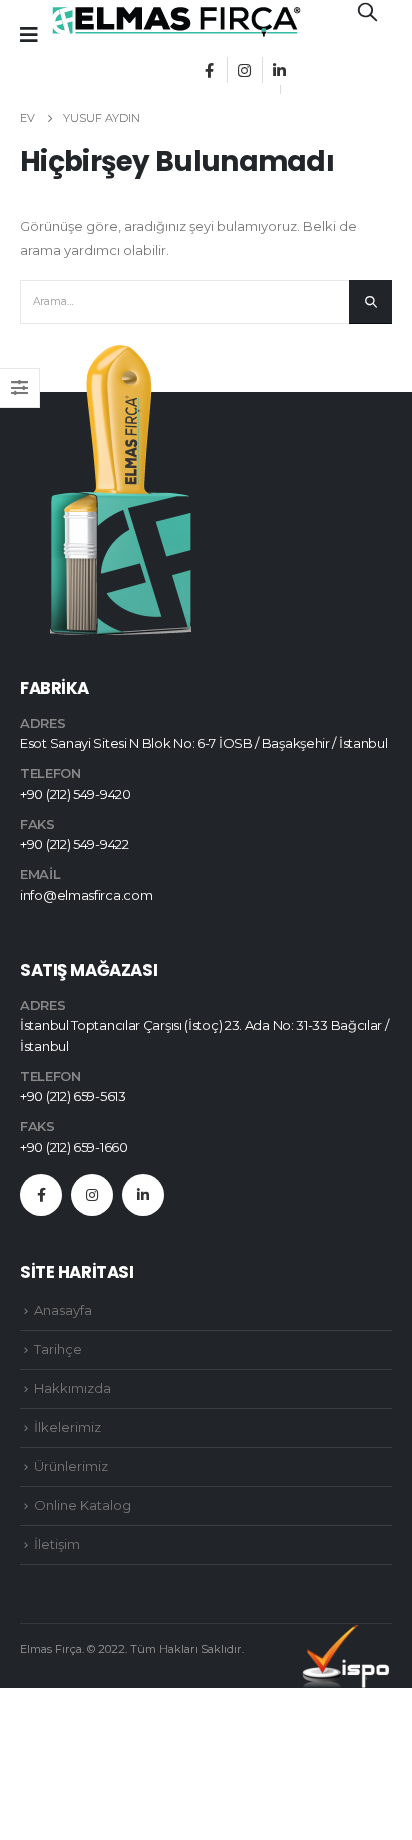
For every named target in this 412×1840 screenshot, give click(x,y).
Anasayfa (63, 1310)
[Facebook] (209, 70)
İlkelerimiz (67, 1427)
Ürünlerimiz (71, 1466)
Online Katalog (82, 1505)
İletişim (57, 1544)
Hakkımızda (72, 1388)
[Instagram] (244, 70)
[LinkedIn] (279, 70)
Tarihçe (58, 1349)
